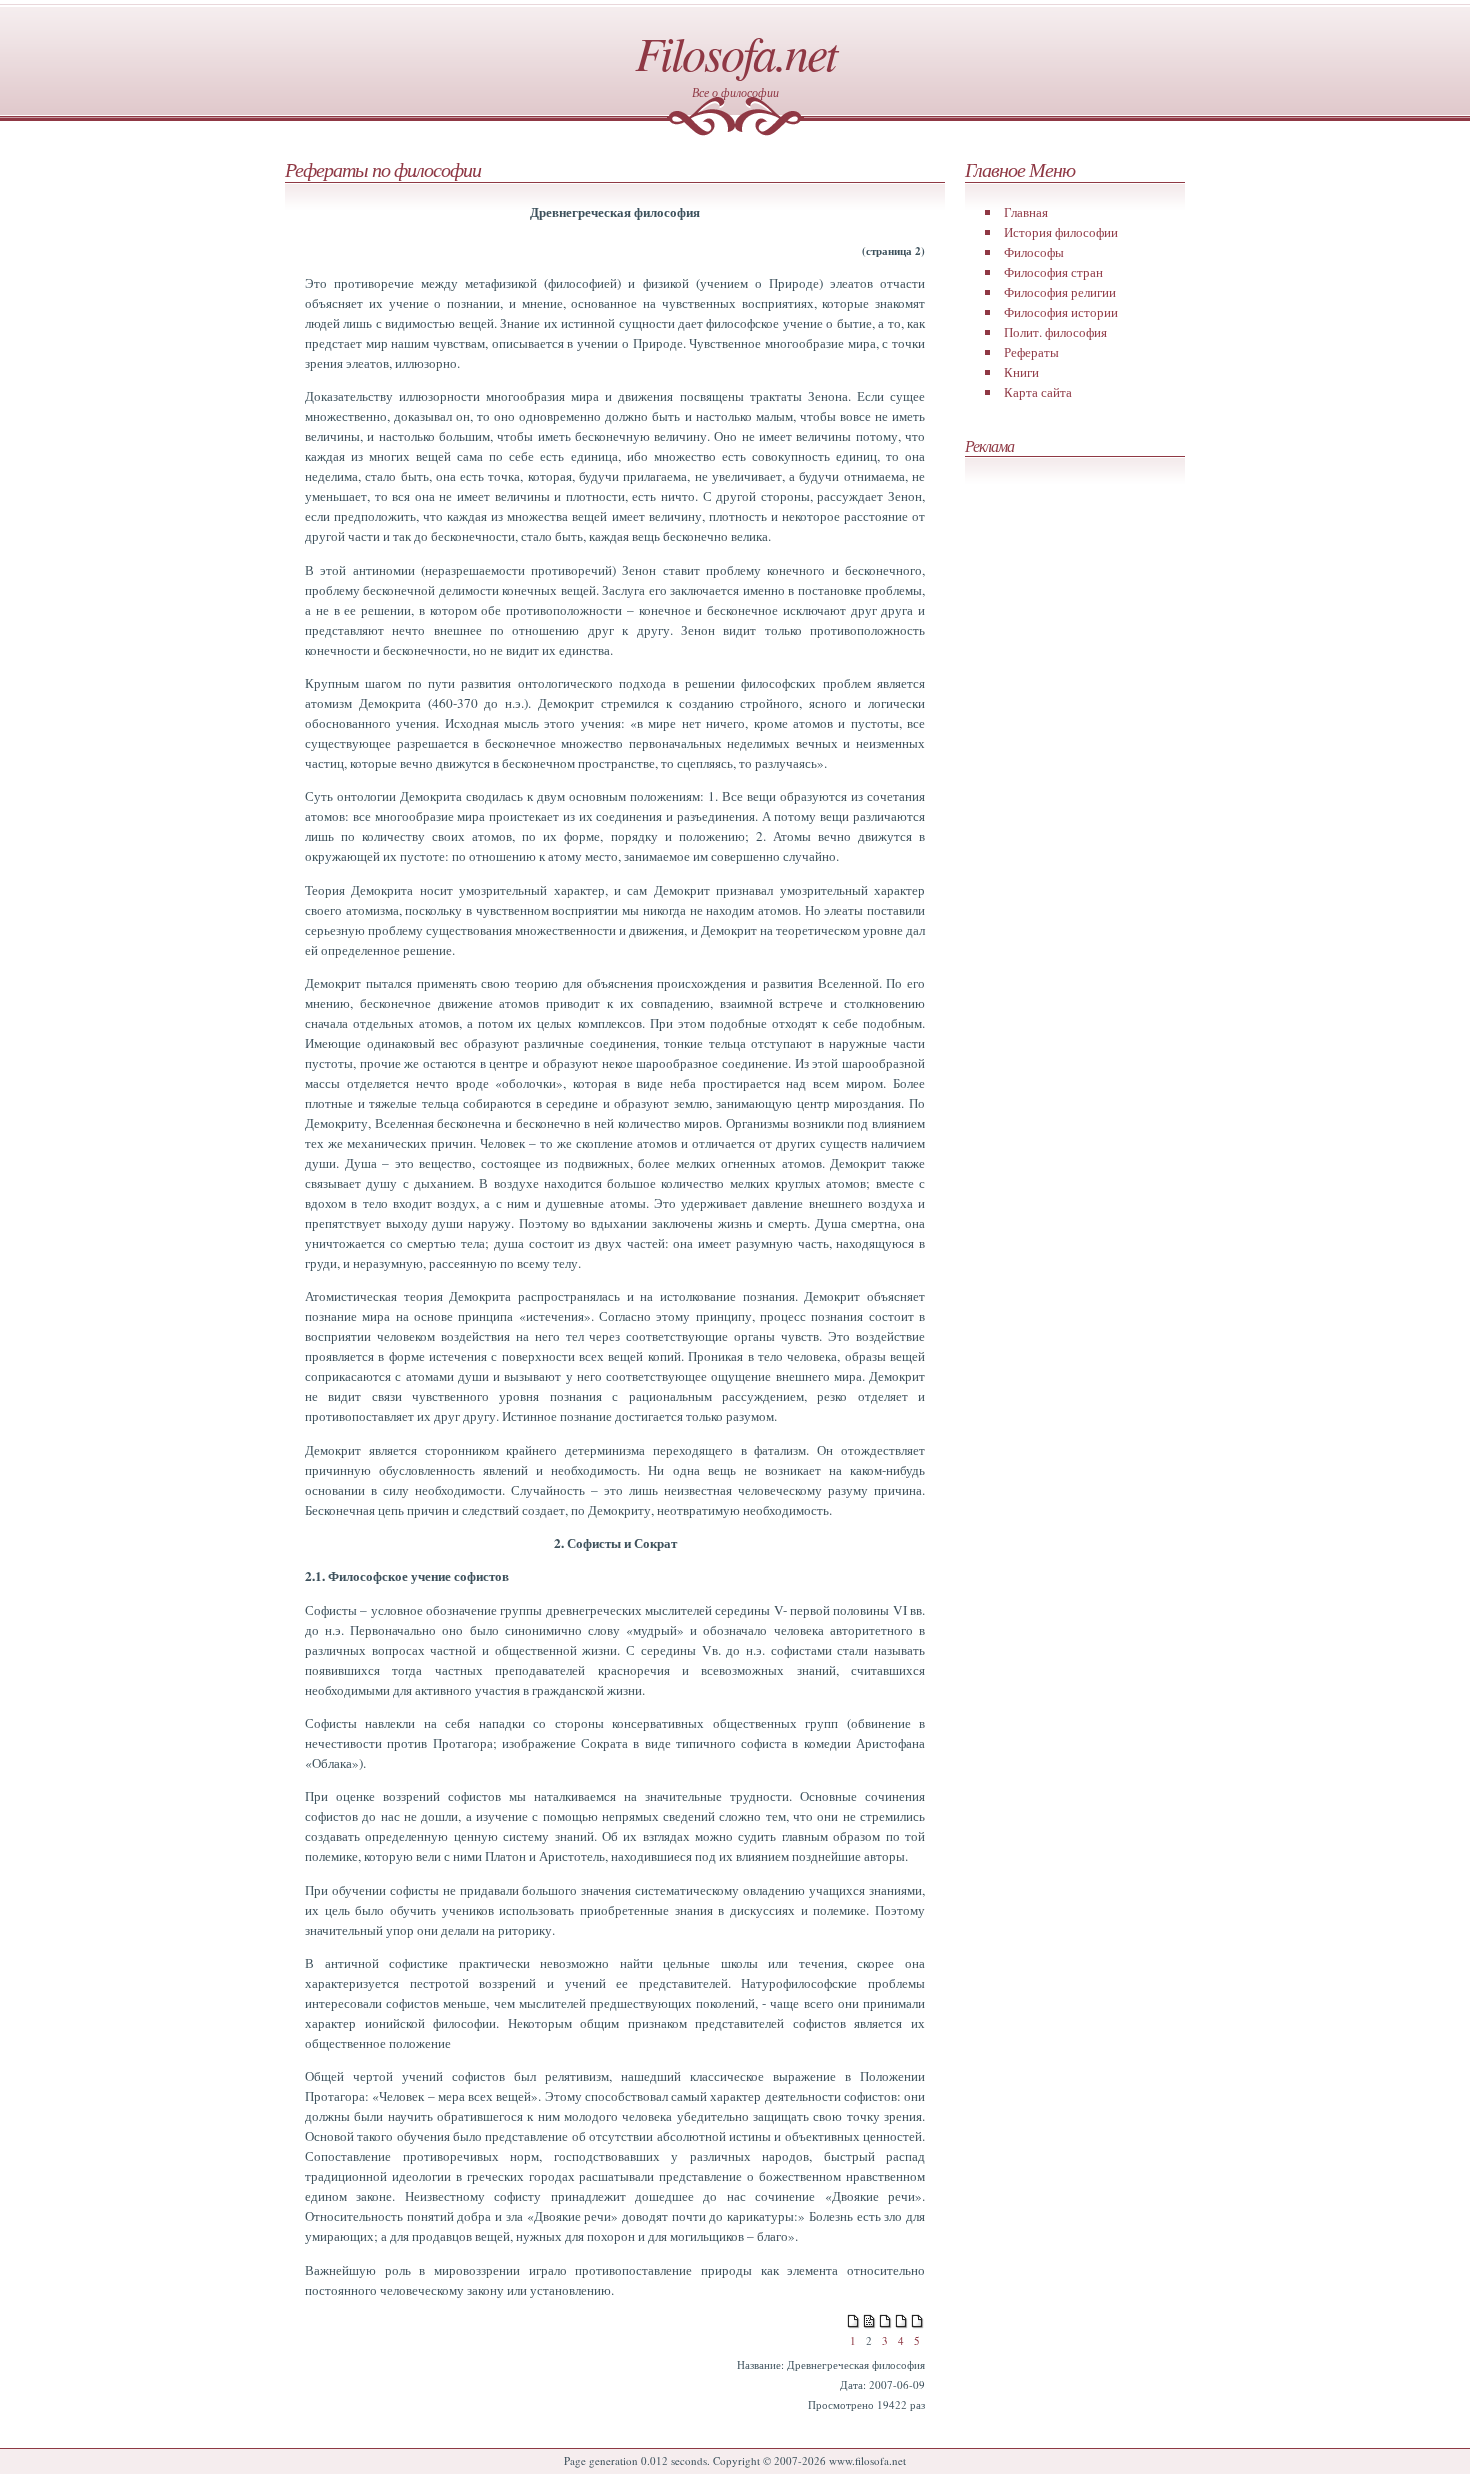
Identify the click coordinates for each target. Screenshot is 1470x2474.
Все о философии (735, 92)
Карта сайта (1038, 392)
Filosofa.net (735, 52)
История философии (1061, 232)
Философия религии (1060, 292)
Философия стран (1053, 272)
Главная (1026, 212)
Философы (1034, 252)
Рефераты (1031, 352)
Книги (1021, 372)
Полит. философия (1055, 332)
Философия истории (1061, 312)
